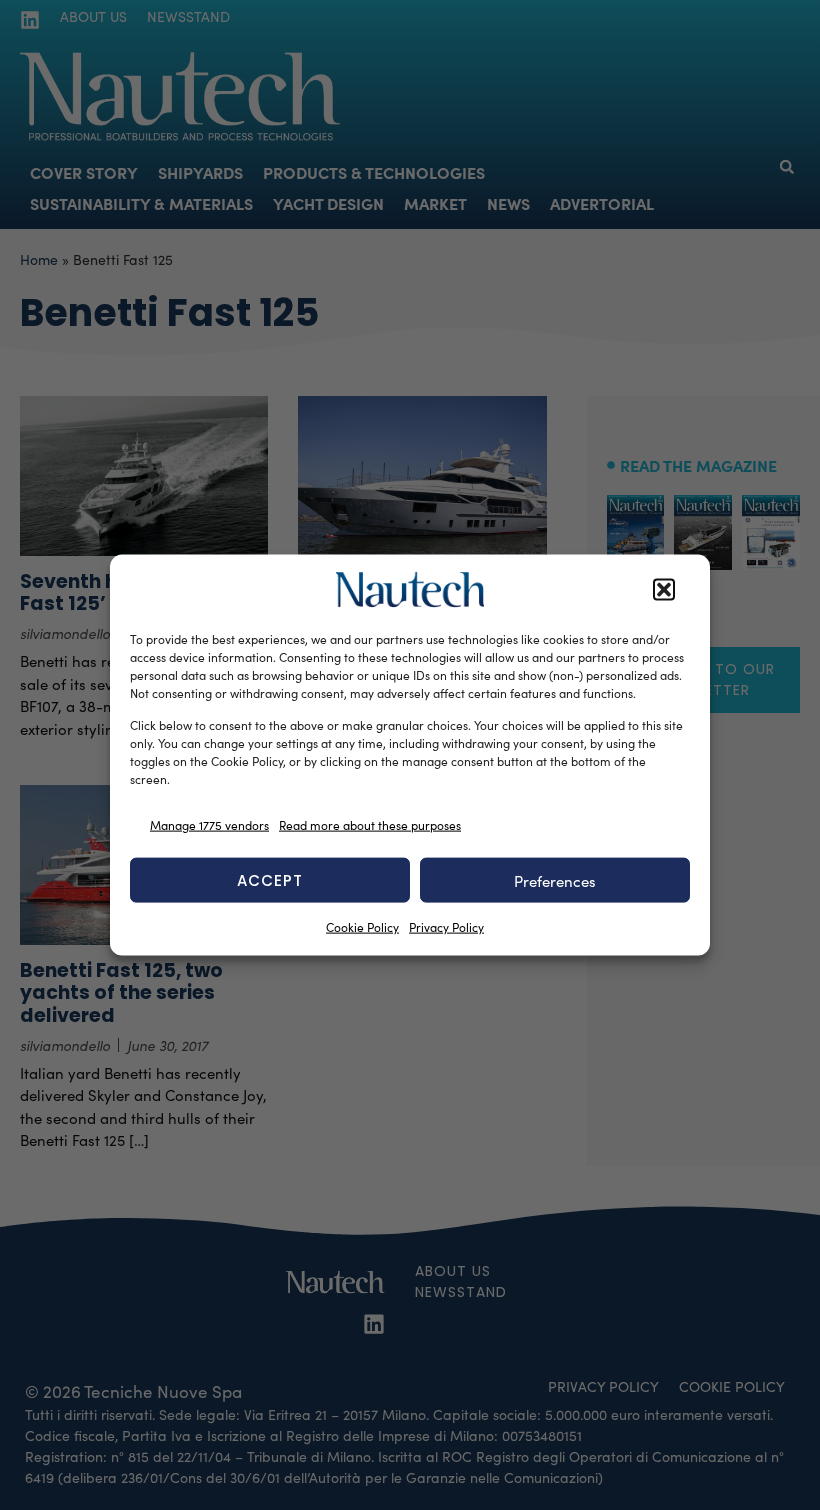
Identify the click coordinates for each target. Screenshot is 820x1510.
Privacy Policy (446, 927)
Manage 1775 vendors (209, 824)
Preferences (555, 880)
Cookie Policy (362, 927)
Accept (270, 879)
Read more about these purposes (370, 824)
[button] (664, 590)
